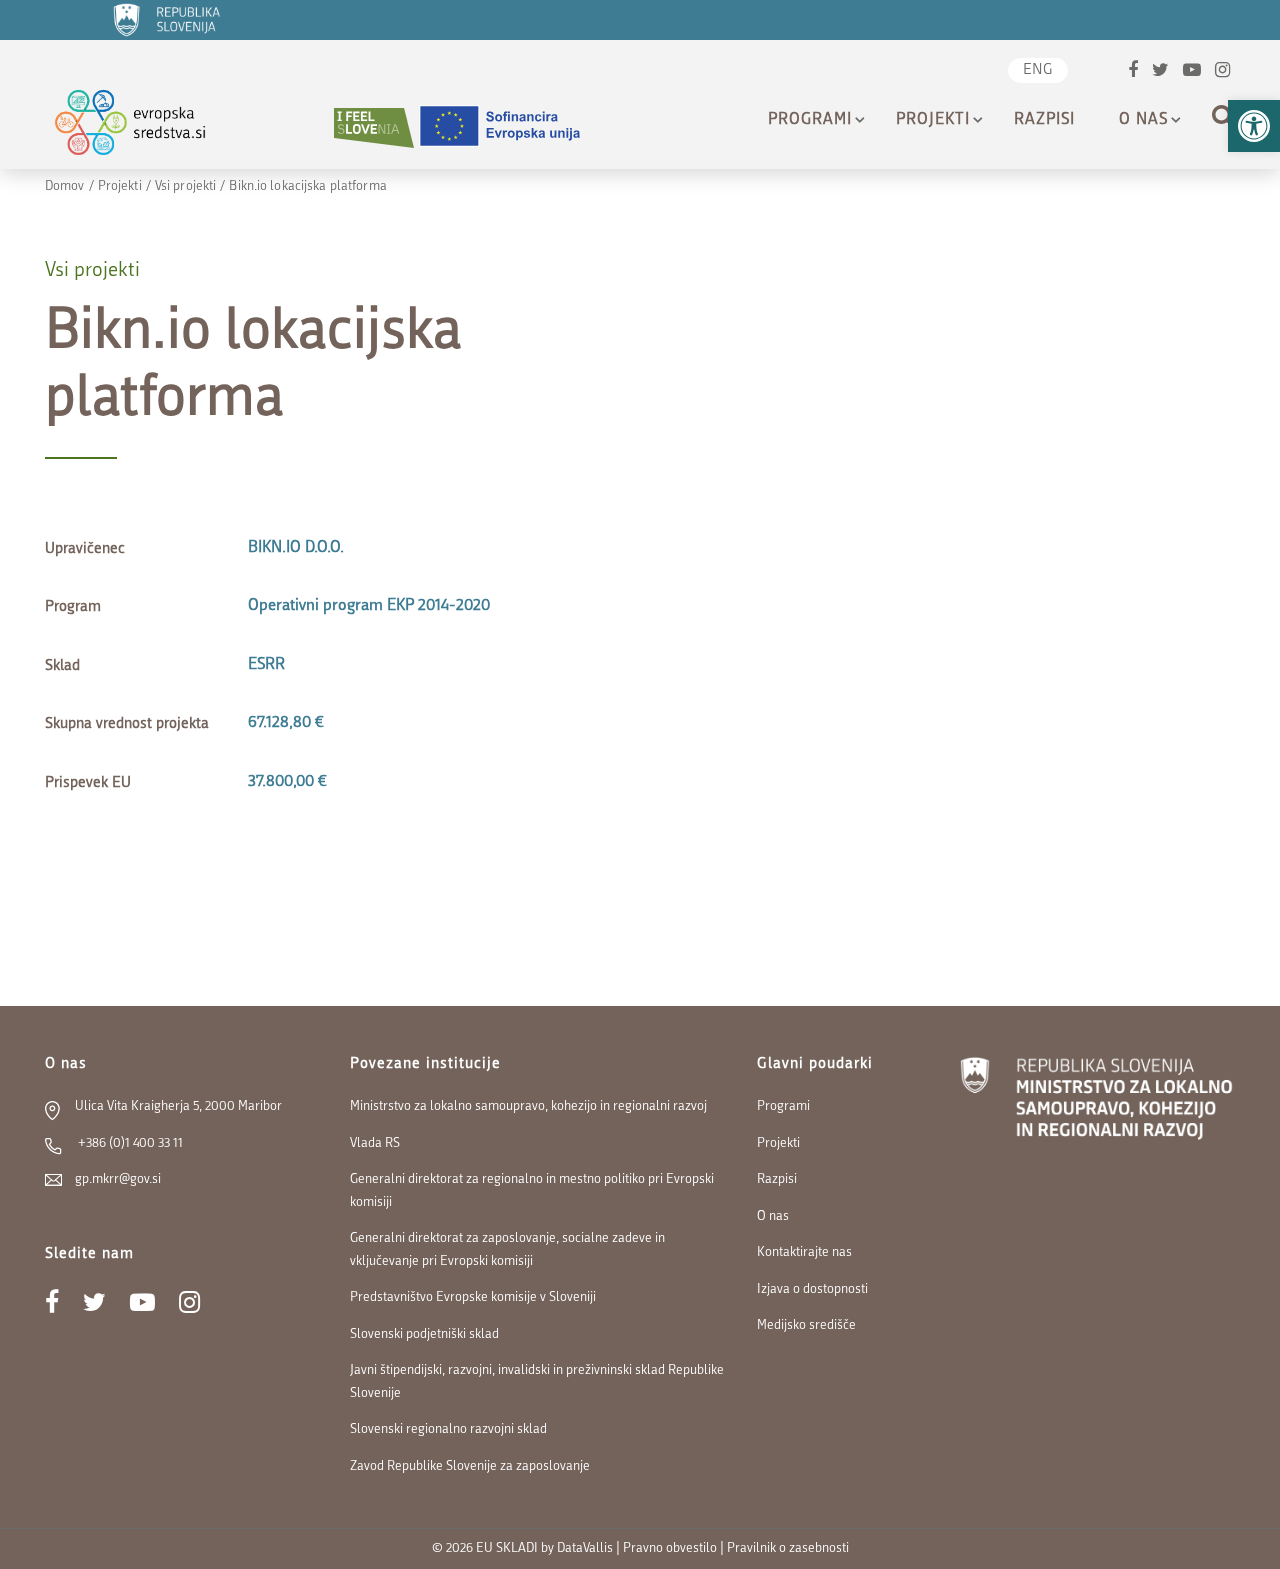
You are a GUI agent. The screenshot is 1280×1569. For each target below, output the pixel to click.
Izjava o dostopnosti (812, 1289)
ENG (1038, 70)
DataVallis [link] (585, 1548)
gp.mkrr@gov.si (118, 1179)
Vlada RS (375, 1143)
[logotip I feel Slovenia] (374, 127)
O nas (1143, 120)
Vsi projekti (185, 186)
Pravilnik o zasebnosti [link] (788, 1548)
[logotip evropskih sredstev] (147, 127)
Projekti (933, 120)
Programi (810, 120)
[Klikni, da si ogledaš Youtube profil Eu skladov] (1192, 72)
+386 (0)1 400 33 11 (129, 1143)
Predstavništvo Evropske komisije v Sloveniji (473, 1297)
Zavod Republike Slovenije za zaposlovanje (470, 1466)
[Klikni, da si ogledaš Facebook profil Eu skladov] (1133, 72)
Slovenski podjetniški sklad (424, 1334)
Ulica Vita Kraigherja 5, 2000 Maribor (178, 1106)
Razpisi (1044, 120)
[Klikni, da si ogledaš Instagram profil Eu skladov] (1222, 72)
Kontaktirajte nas (804, 1252)
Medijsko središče (806, 1325)
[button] (1254, 126)
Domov (65, 186)
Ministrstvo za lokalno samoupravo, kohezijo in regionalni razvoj (528, 1106)
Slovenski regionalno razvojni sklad (448, 1429)
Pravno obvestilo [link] (670, 1548)
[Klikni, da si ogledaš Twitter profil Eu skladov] (1160, 72)
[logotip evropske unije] (512, 127)
